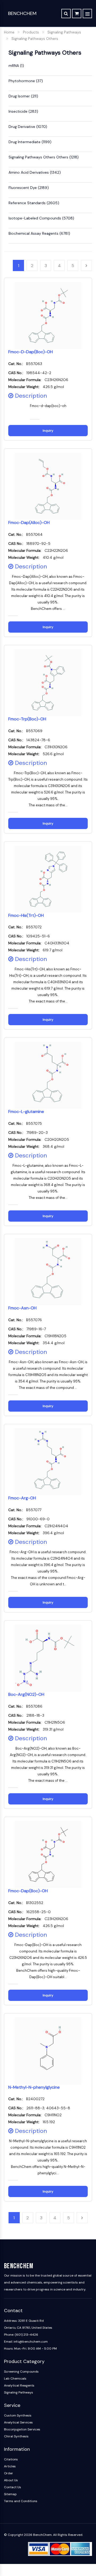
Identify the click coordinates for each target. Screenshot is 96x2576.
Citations (11, 2459)
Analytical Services (18, 2422)
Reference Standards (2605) (34, 203)
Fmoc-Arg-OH (22, 1498)
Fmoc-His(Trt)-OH (26, 915)
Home (9, 32)
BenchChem (22, 13)
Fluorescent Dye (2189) (29, 188)
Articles (10, 2466)
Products (31, 32)
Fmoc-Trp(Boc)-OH (27, 719)
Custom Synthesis (18, 2415)
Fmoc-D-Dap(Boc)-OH (31, 352)
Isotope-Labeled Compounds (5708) (41, 218)
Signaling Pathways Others (35, 39)
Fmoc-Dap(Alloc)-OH (29, 523)
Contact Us (13, 2487)
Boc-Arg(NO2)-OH (26, 1694)
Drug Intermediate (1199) (30, 142)
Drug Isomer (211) (23, 96)
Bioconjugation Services (22, 2429)
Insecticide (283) (23, 111)
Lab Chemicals (15, 2379)
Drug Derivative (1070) (28, 127)
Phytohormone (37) (26, 81)
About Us (11, 2480)
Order (9, 2473)
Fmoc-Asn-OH (22, 1308)
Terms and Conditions (21, 2501)
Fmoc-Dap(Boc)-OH (28, 1891)
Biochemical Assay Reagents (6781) (39, 233)
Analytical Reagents (19, 2385)
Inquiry (48, 431)
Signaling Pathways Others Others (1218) (44, 157)
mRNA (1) (16, 66)
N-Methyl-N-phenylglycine (34, 2087)
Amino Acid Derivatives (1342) (35, 172)
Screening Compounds (21, 2372)
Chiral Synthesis (16, 2436)
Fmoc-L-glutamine (26, 1112)
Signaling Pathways (64, 32)
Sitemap (10, 2494)
